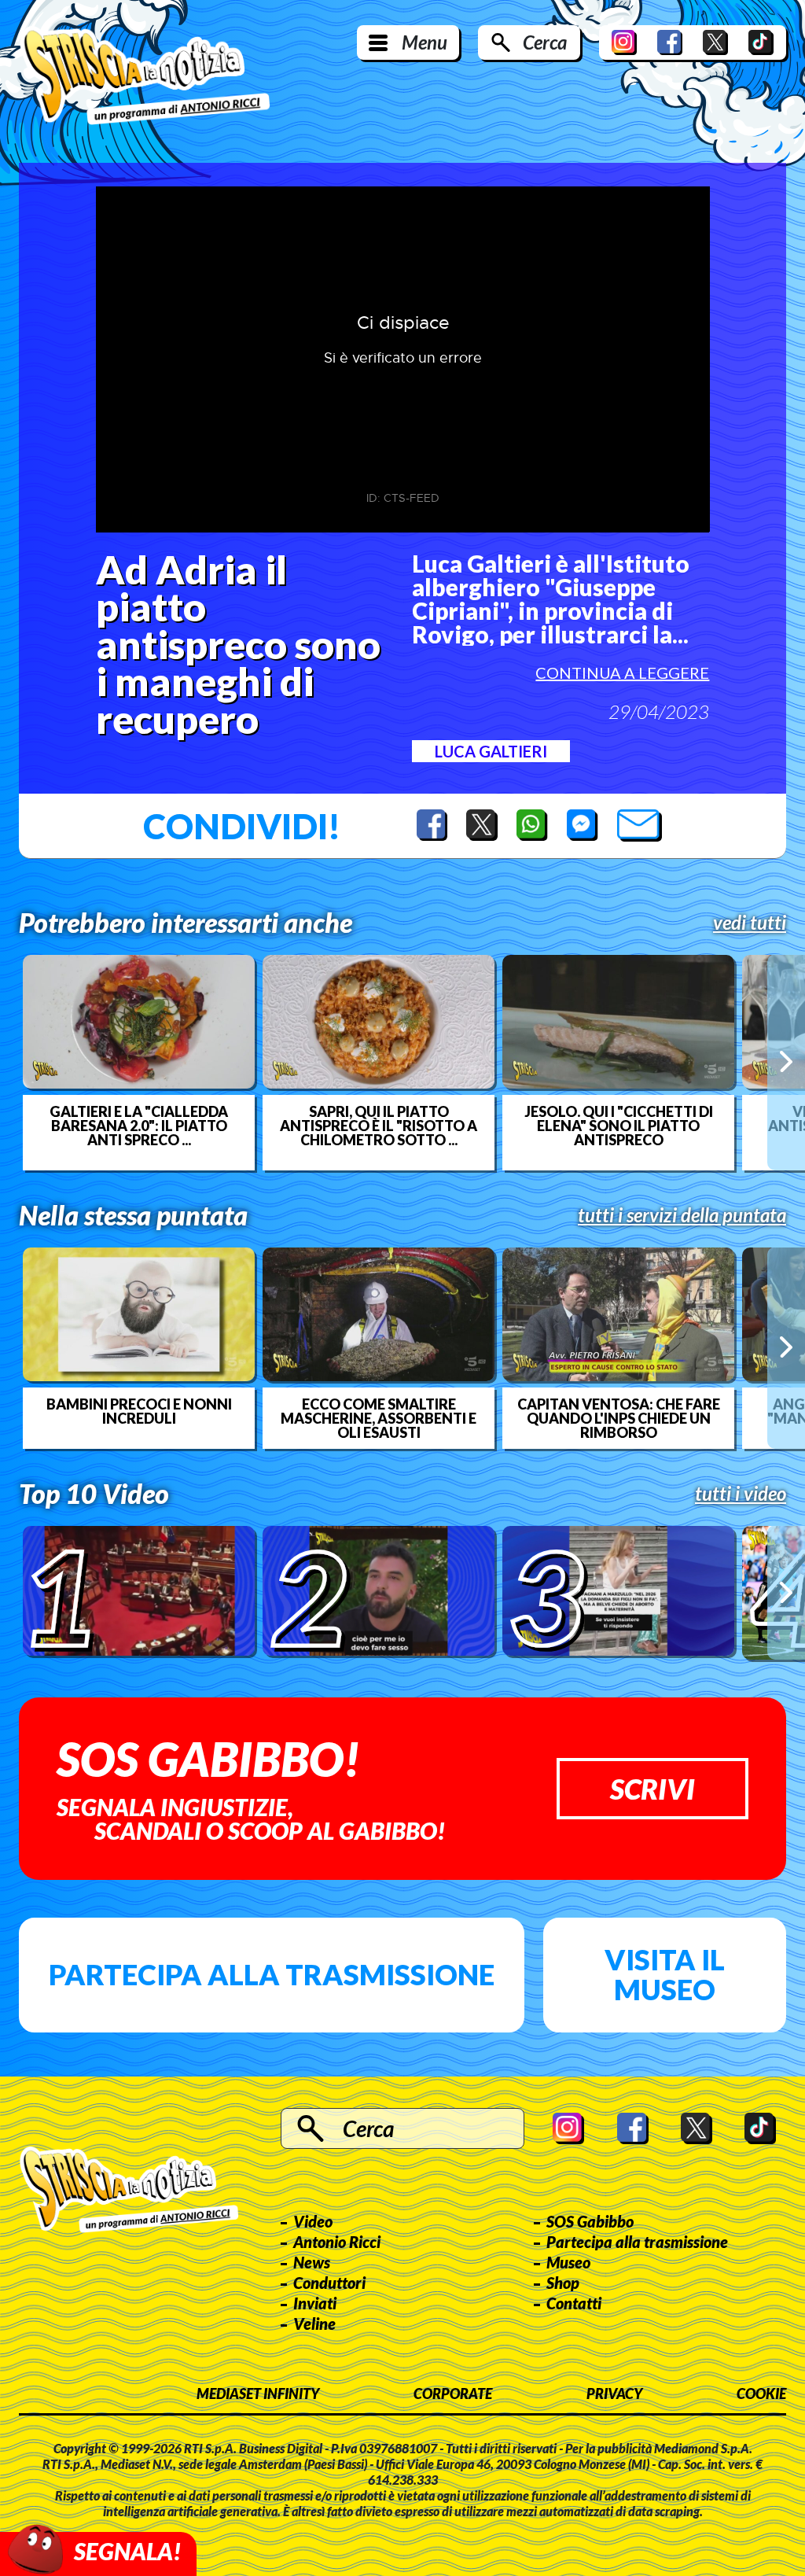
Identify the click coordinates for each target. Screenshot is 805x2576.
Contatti (574, 2303)
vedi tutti (750, 923)
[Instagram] (624, 42)
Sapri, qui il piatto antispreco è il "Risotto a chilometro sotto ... (379, 1126)
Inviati (315, 2303)
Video (313, 2221)
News (312, 2262)
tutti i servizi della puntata (682, 1215)
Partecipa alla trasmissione (272, 1974)
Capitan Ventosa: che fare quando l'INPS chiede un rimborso (619, 1418)
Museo (568, 2262)
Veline (314, 2324)
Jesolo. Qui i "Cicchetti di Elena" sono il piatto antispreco (619, 1126)
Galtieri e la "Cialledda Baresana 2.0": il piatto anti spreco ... (139, 1126)
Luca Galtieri (491, 751)
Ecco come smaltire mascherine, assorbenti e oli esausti (379, 1418)
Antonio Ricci (337, 2242)
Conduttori (329, 2283)
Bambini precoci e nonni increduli (139, 1411)
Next (786, 1062)
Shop (563, 2283)
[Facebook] (670, 42)
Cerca (545, 42)
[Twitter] (715, 42)
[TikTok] (761, 42)
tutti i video (741, 1494)
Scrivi (652, 1789)
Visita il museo (665, 1974)
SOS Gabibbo (590, 2221)
